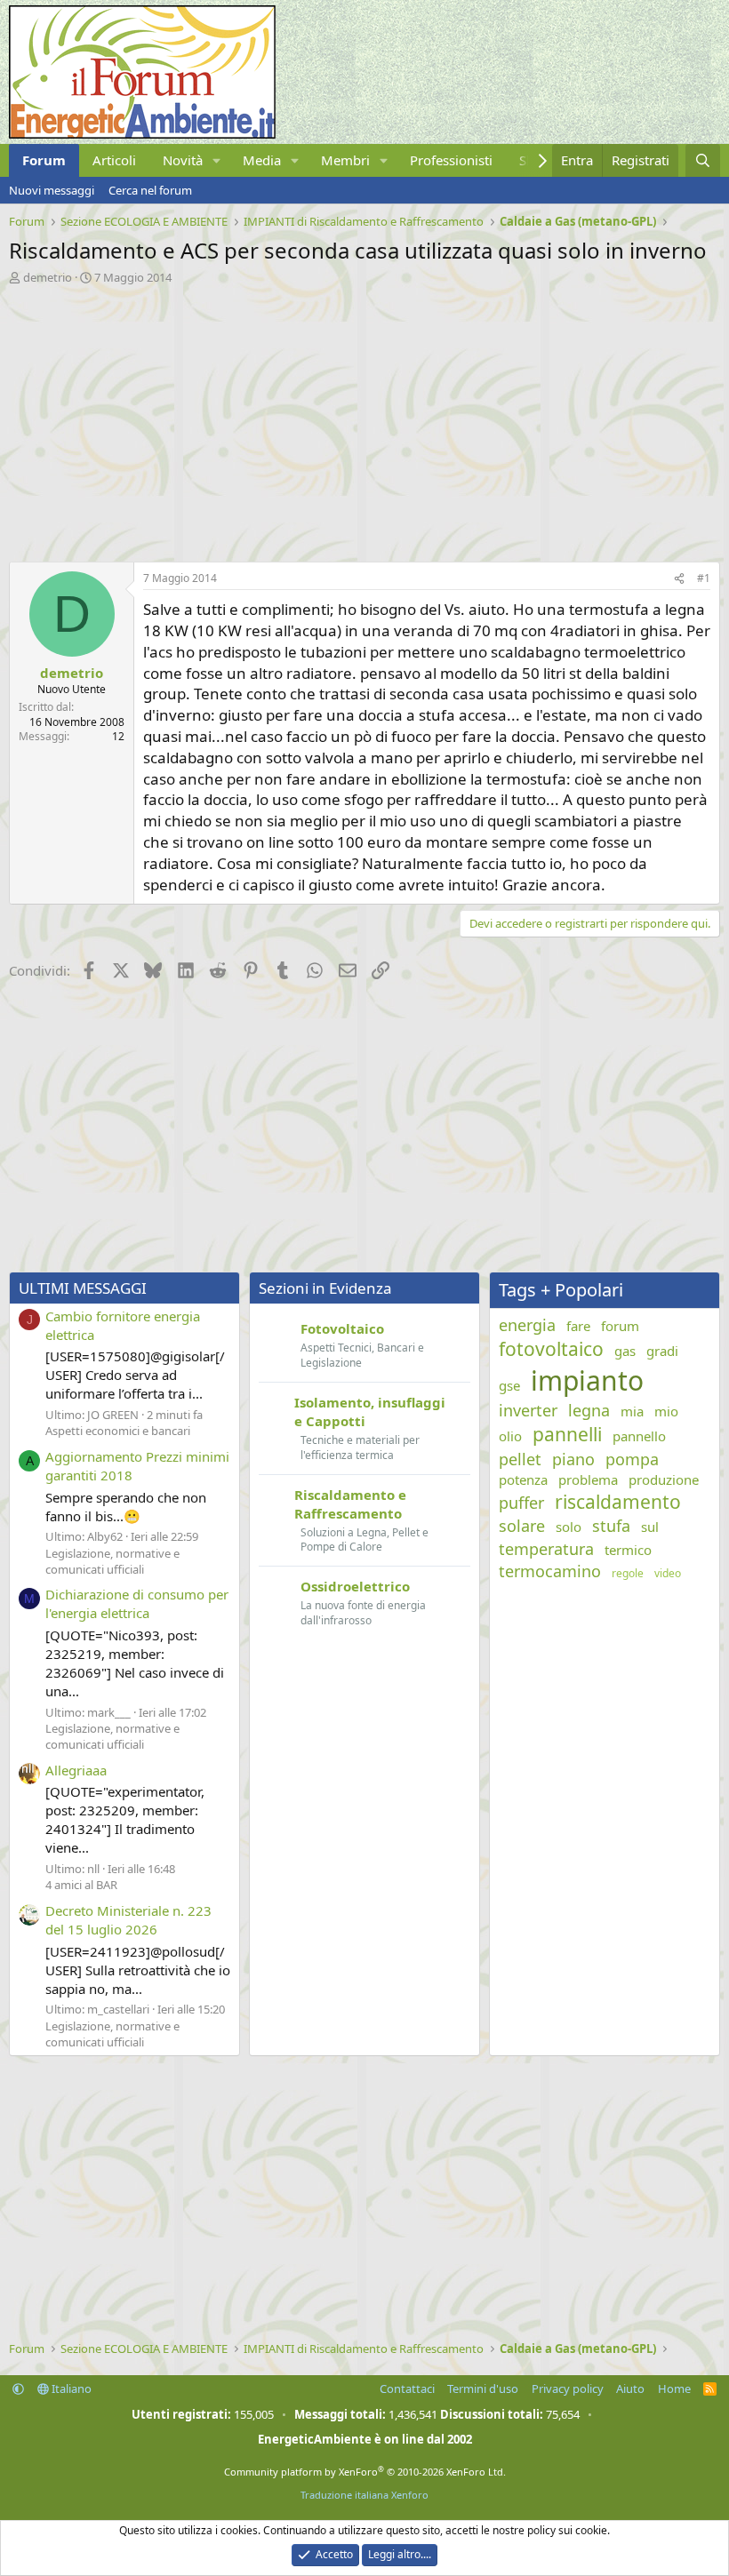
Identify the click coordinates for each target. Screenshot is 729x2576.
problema (588, 1479)
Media (262, 160)
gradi (662, 1351)
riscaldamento (618, 1502)
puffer (521, 1503)
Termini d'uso (483, 2389)
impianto (587, 1380)
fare (578, 1326)
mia (632, 1411)
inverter (528, 1410)
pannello (639, 1436)
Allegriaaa (76, 1770)
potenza (523, 1479)
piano (573, 1459)
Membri (345, 160)
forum (620, 1326)
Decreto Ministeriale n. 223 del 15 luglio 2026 (128, 1920)
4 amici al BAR (81, 1885)
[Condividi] (679, 579)
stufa (611, 1526)
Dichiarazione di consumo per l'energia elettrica (137, 1603)
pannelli (567, 1434)
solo (569, 1527)
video (668, 1574)
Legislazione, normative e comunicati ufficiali (112, 1561)
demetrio (48, 277)
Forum (44, 160)
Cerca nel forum (150, 190)
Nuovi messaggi (52, 190)
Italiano (70, 2389)
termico (628, 1550)
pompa (632, 1459)
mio (666, 1411)
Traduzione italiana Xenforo (364, 2495)
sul (650, 1527)
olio (510, 1436)
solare (522, 1526)
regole (628, 1574)
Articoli (114, 160)
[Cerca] (703, 160)
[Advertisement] (364, 419)
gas (625, 1351)
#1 (704, 578)
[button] (217, 160)
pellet (520, 1459)
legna (589, 1410)
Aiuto (630, 2389)
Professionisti (451, 160)
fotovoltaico (551, 1349)
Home (674, 2389)
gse (509, 1385)
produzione (664, 1479)
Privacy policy (568, 2389)
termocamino (550, 1571)
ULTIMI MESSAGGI (83, 1288)
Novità (183, 160)
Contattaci (407, 2389)
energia (527, 1325)
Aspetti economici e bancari (118, 1431)
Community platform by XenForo (365, 2472)
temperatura (546, 1549)
